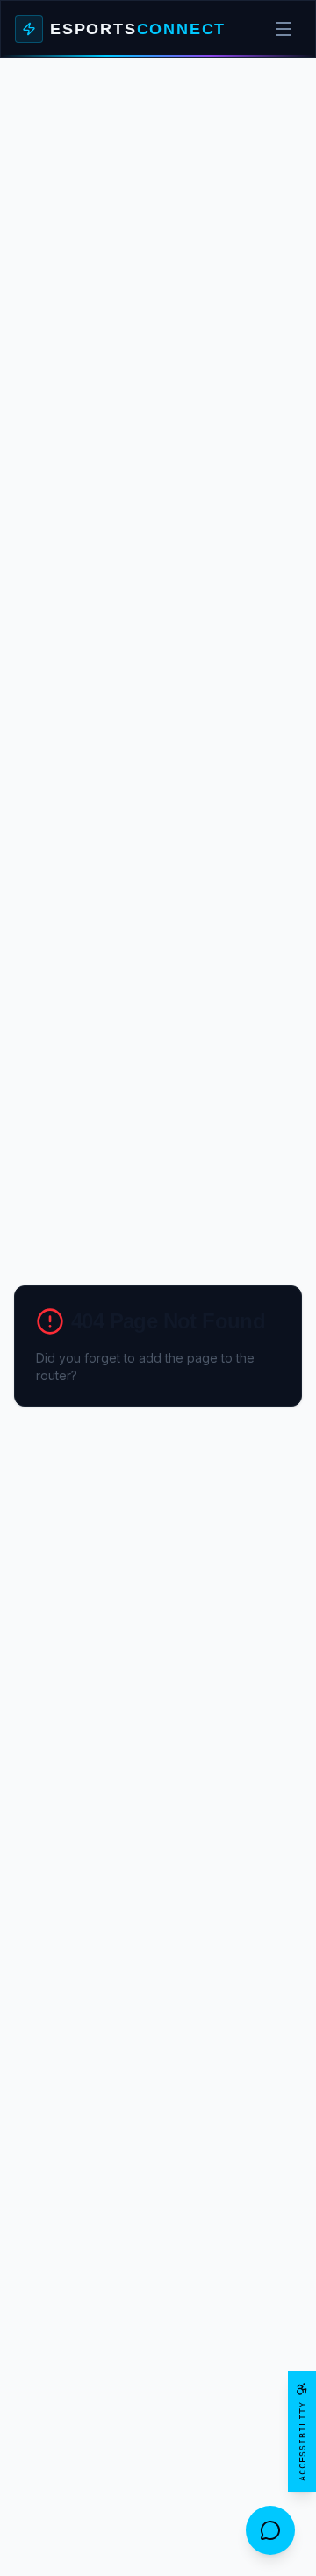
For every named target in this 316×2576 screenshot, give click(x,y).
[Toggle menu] (284, 29)
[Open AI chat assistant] (270, 2530)
